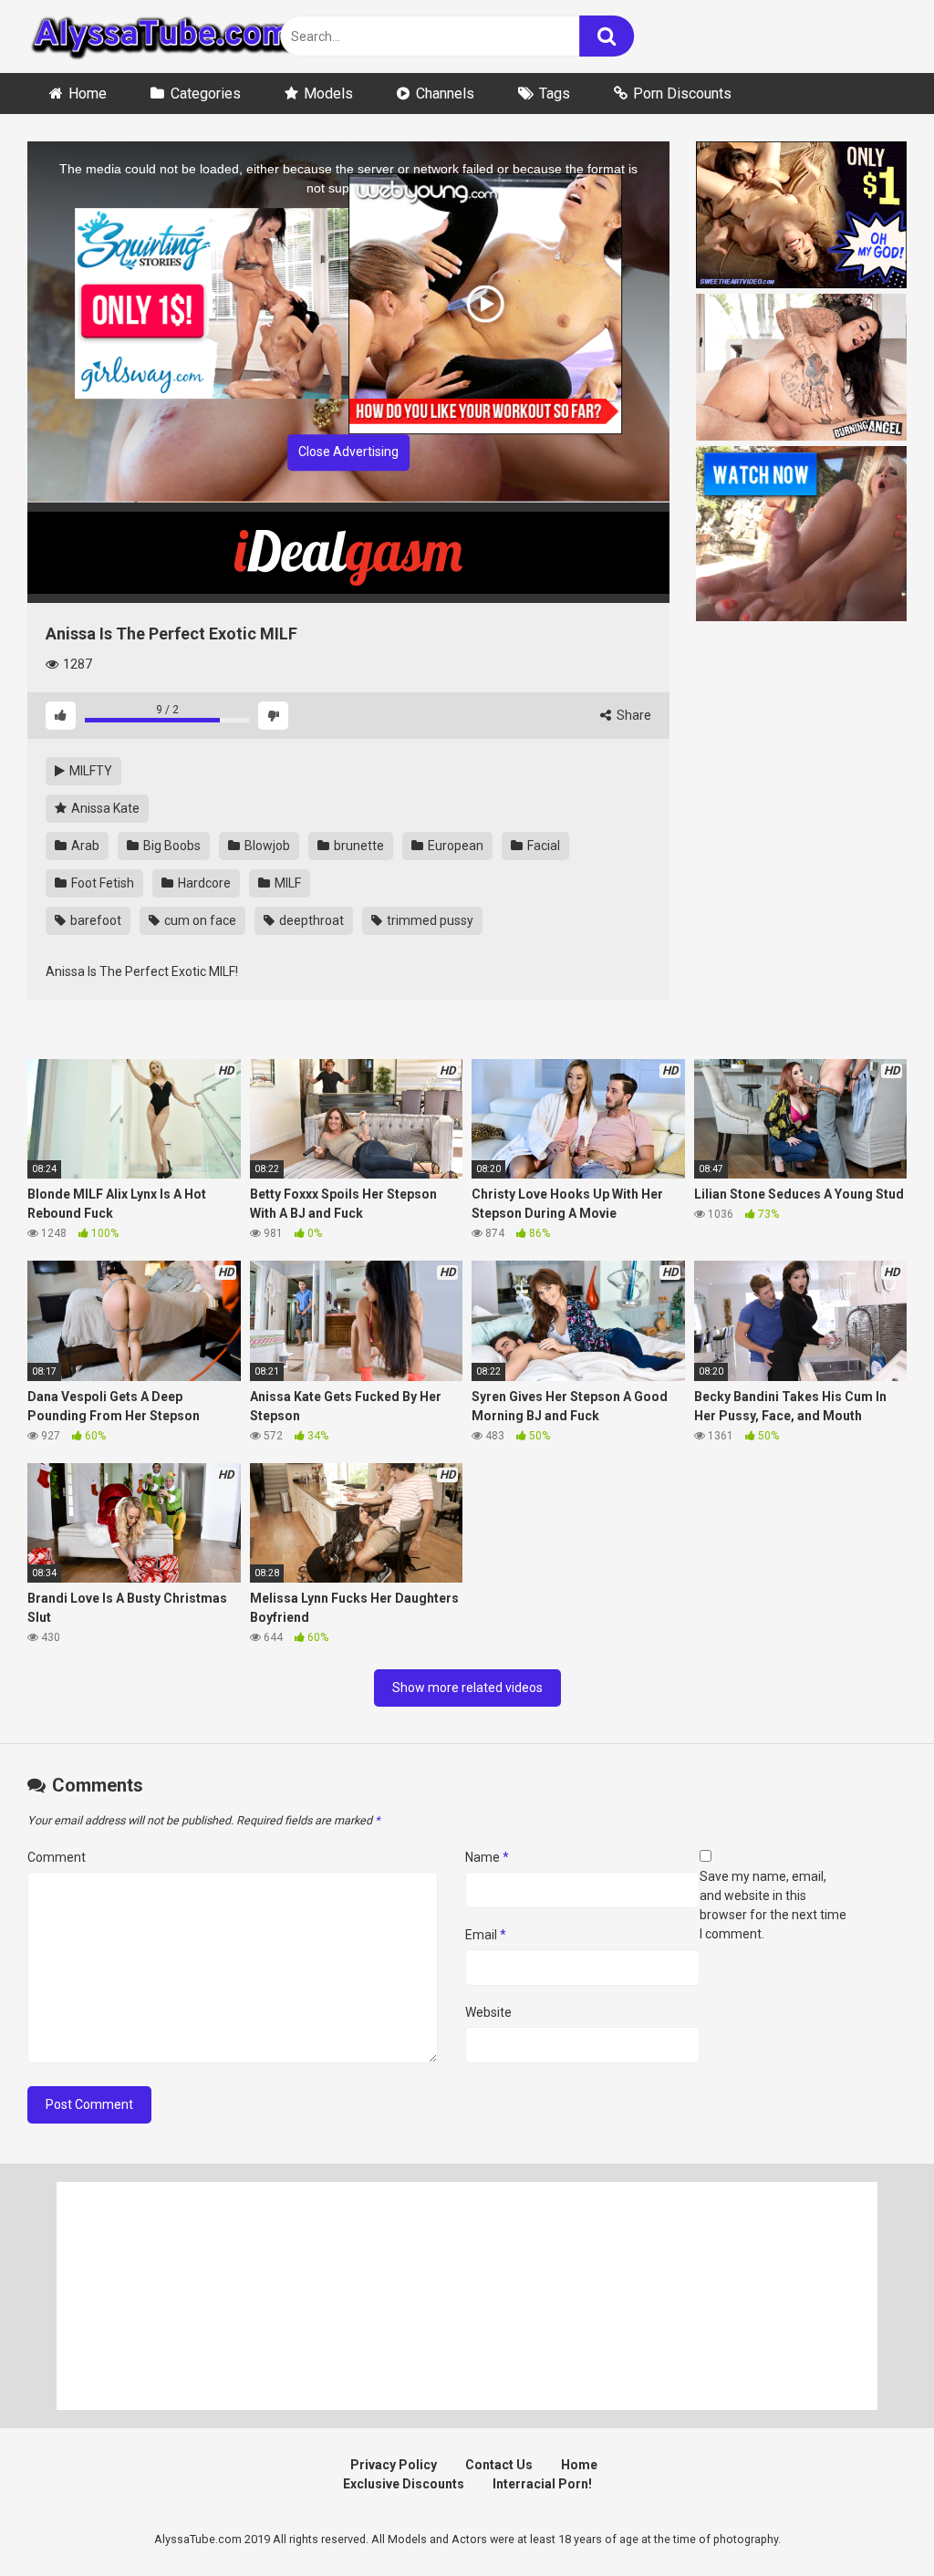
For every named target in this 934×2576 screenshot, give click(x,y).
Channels (445, 93)
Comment (57, 1857)
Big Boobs (171, 846)
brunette (358, 846)
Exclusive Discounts (404, 2484)
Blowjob (266, 846)
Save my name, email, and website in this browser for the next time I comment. (773, 1905)
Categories (206, 93)
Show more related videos (467, 1688)
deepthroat (310, 920)
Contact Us (499, 2465)
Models (328, 93)
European (454, 846)
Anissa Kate (104, 808)
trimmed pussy (429, 920)
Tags (555, 93)
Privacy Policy (394, 2465)
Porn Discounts (682, 93)
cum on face (199, 920)
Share (633, 715)
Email (486, 1935)
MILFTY (89, 771)
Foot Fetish (101, 883)
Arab (84, 846)
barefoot (94, 920)
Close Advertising (348, 452)
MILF (286, 883)
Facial (542, 846)
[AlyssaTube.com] (164, 36)
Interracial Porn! (542, 2484)
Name (487, 1857)
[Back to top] (873, 2521)
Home (88, 93)
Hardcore (203, 883)
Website (488, 2012)
